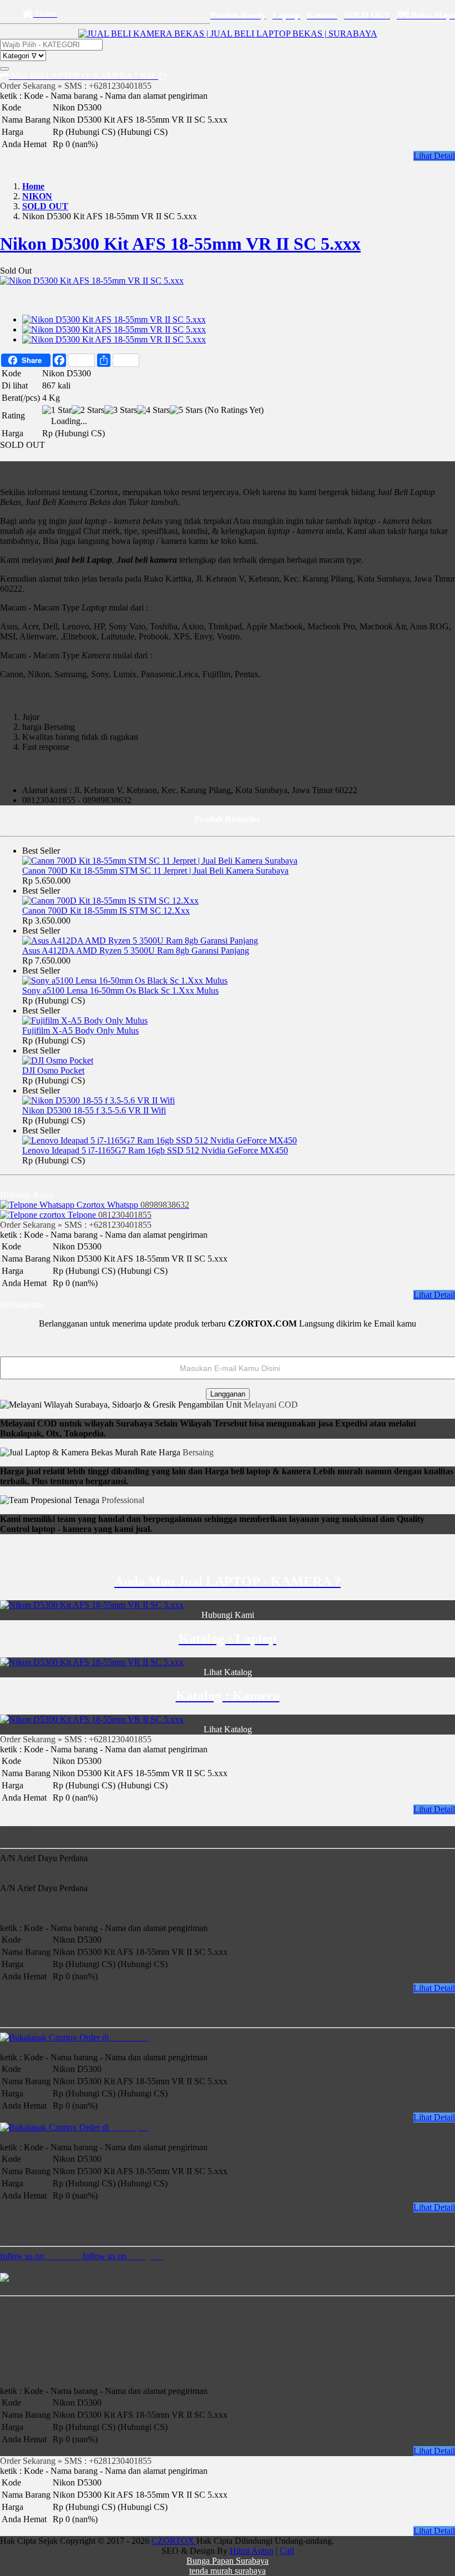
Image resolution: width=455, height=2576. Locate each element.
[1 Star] (57, 410)
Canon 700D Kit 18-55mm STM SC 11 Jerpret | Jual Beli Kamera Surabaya (155, 871)
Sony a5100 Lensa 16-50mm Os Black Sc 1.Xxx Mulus (120, 990)
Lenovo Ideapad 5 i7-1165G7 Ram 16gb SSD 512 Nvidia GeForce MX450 (155, 1150)
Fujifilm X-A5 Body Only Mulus (80, 1030)
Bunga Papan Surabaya (228, 2561)
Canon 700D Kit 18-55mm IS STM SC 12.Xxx (106, 911)
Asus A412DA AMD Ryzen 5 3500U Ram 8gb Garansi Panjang (136, 951)
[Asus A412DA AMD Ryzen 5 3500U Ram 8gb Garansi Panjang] (140, 941)
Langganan (228, 1394)
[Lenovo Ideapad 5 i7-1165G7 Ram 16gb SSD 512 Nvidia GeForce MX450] (160, 1140)
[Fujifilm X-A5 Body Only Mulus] (85, 1020)
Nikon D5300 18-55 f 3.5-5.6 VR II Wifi (94, 1110)
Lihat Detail (434, 156)
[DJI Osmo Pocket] (58, 1060)
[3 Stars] (121, 410)
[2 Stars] (88, 410)
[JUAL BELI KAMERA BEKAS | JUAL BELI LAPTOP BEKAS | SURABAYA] (228, 34)
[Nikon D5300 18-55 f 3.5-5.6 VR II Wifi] (98, 1100)
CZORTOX (174, 2541)
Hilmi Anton (252, 2551)
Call (287, 2551)
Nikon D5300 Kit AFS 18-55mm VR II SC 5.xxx (180, 244)
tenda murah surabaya (228, 2571)
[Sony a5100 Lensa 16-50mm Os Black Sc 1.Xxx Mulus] (125, 981)
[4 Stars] (153, 410)
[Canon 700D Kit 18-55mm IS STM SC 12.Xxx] (110, 901)
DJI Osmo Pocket (53, 1070)
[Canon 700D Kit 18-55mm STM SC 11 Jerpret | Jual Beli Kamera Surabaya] (160, 861)
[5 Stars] (186, 410)
